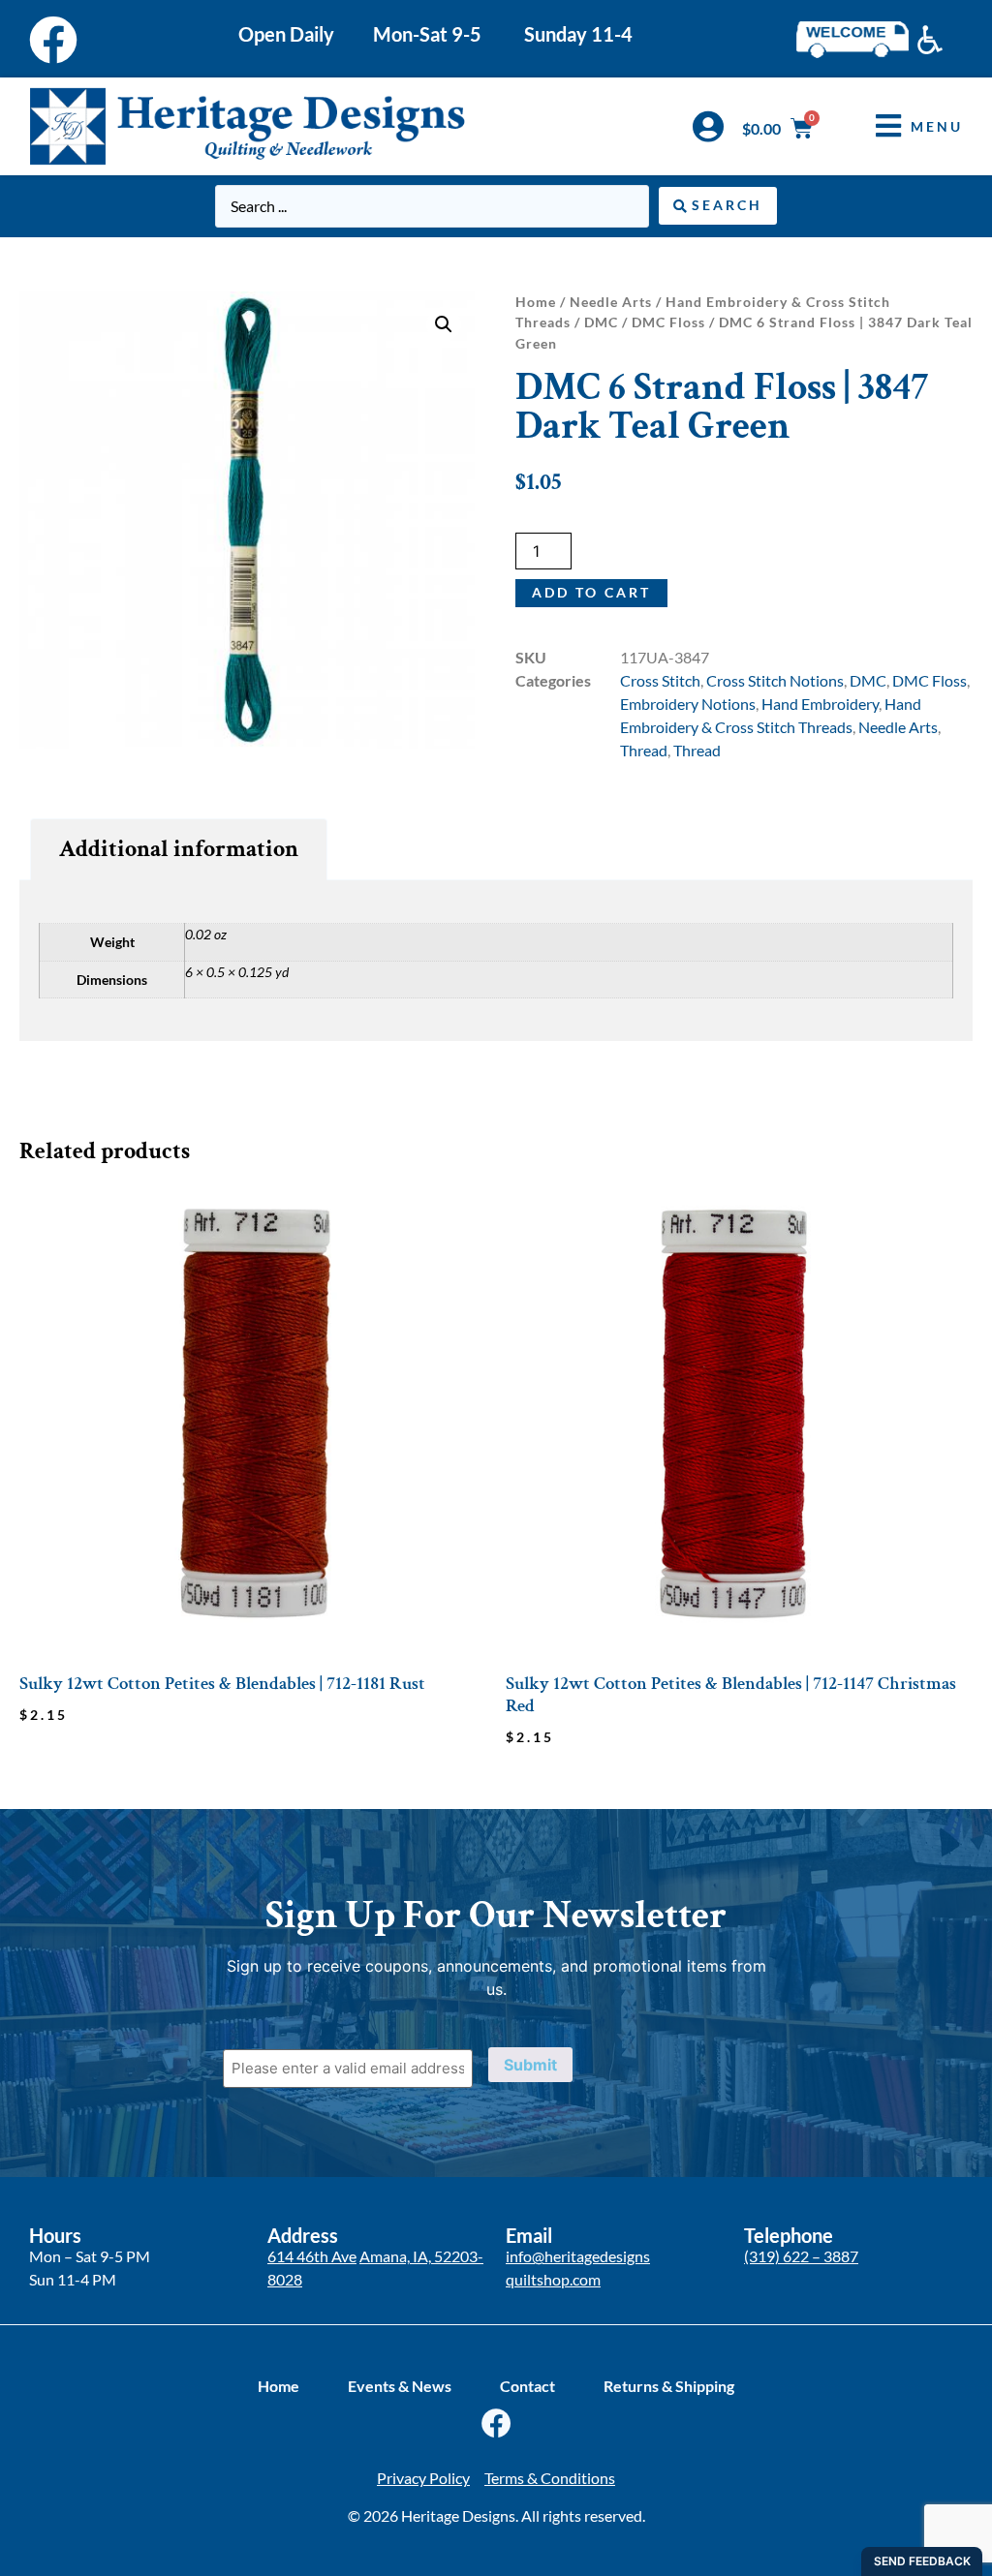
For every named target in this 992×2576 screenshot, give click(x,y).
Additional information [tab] (179, 849)
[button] (905, 126)
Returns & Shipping (669, 2386)
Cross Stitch (660, 680)
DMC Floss (668, 322)
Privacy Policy (423, 2478)
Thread (644, 750)
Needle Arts (611, 302)
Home (536, 302)
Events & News (400, 2386)
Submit (530, 2065)
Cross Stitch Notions (775, 680)
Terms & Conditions (550, 2478)
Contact (527, 2386)
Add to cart (591, 592)
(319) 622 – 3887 (801, 2256)
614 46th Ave (312, 2256)
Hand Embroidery (820, 704)
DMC (601, 322)
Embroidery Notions (688, 704)
